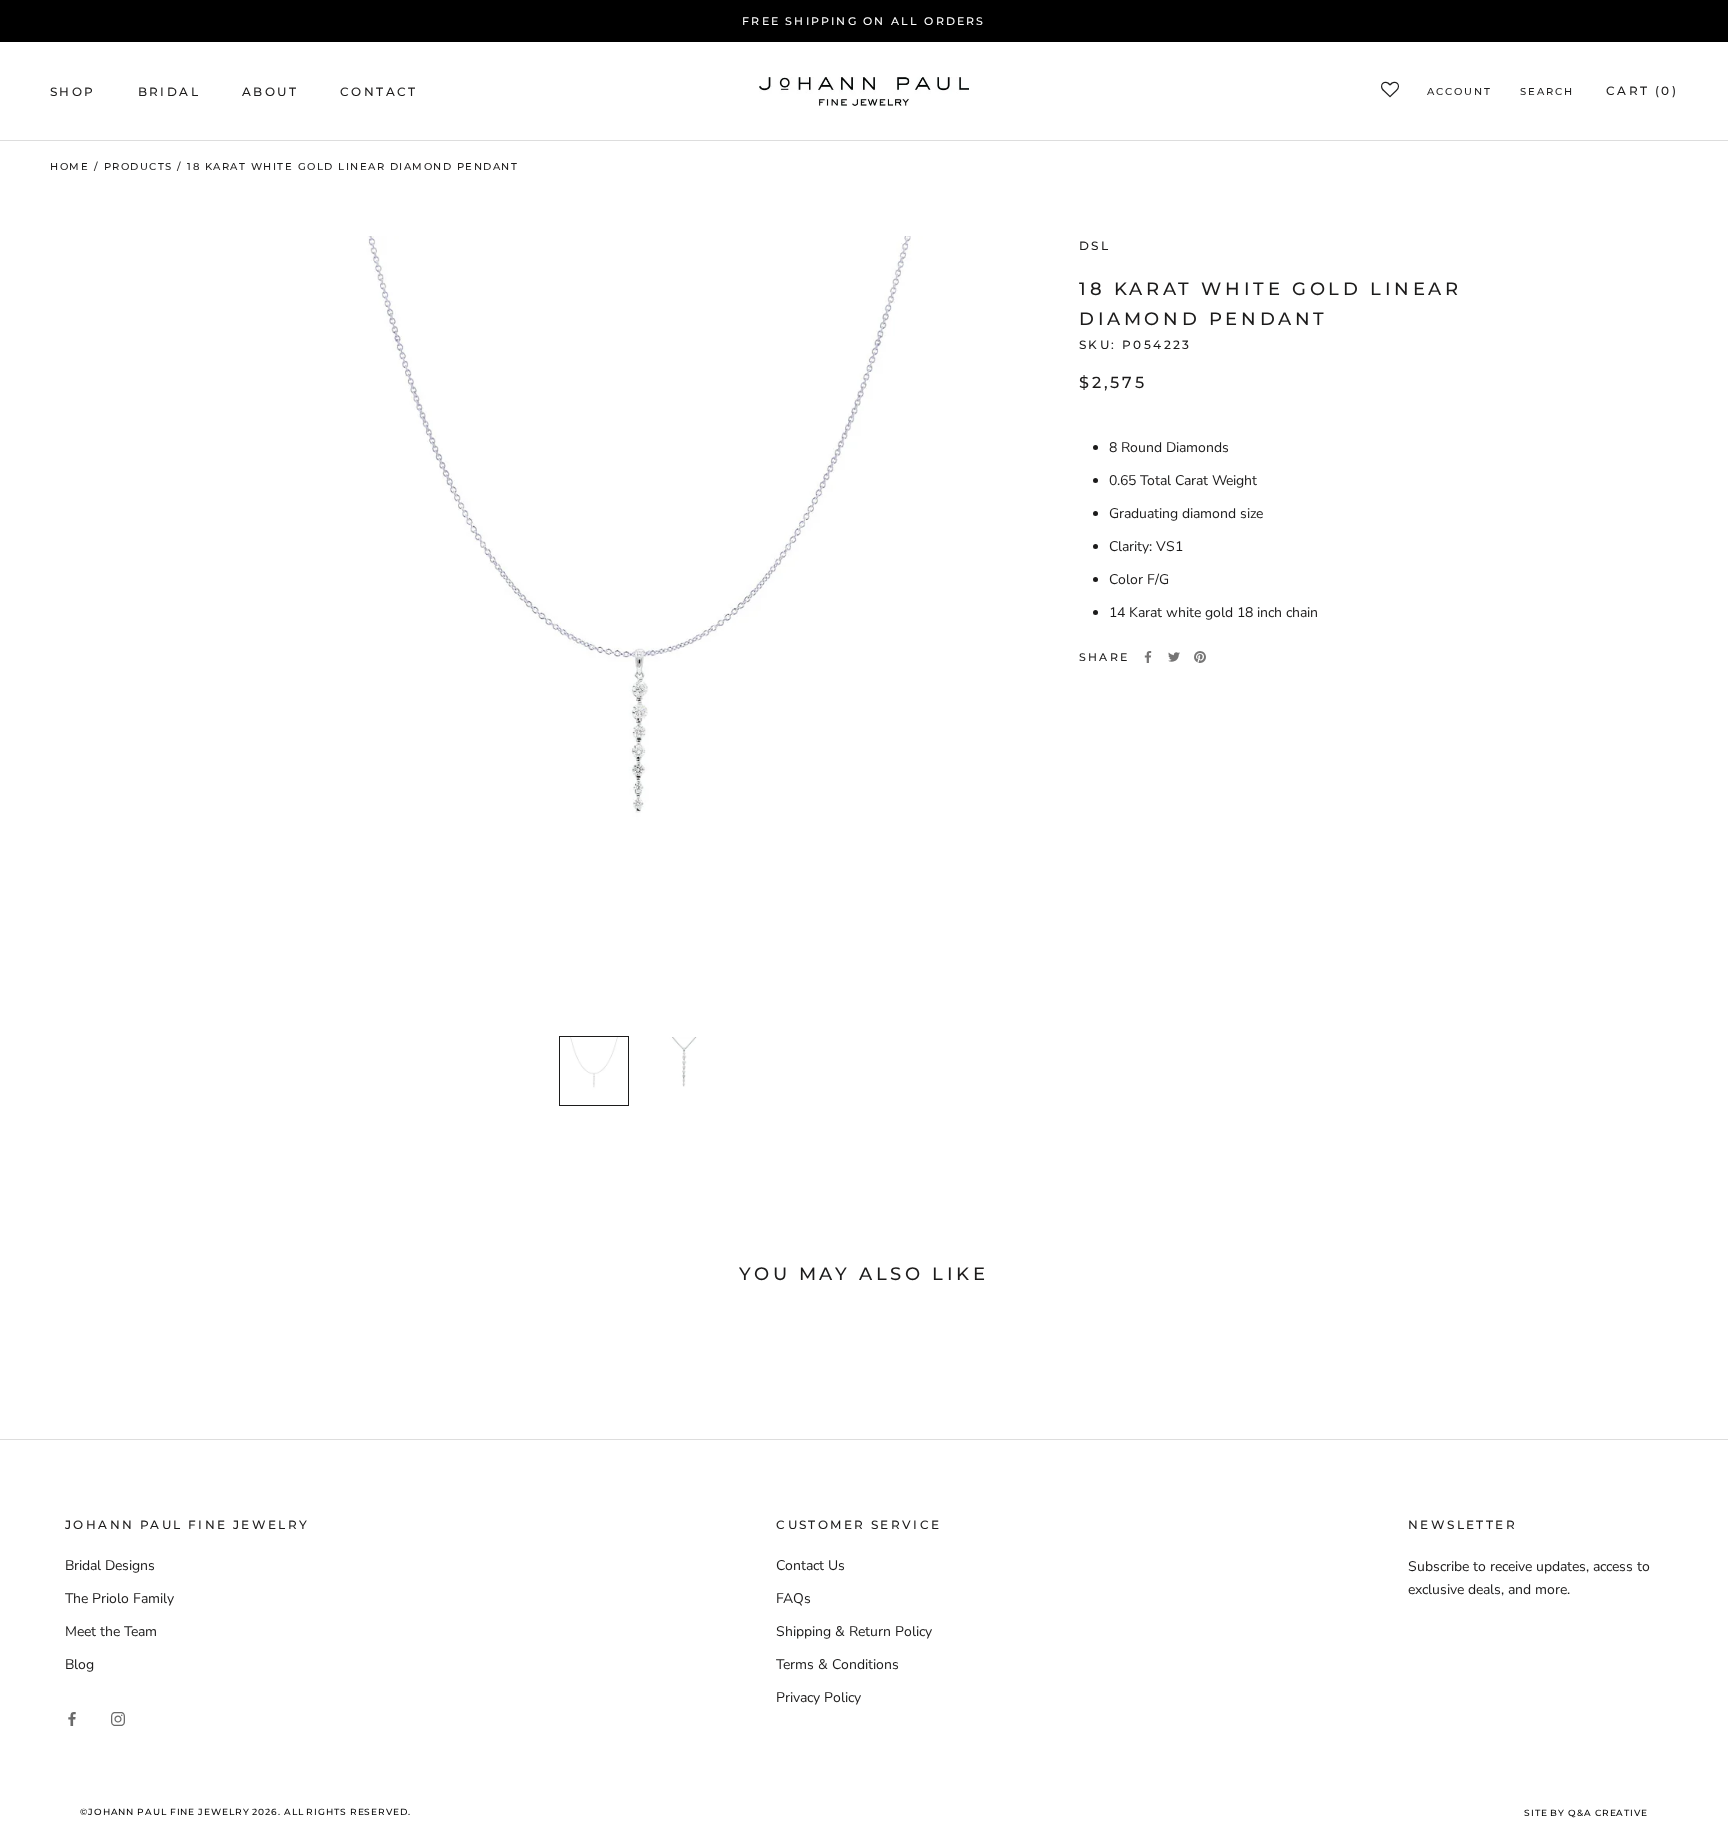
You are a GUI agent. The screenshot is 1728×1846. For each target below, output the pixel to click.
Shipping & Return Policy (854, 1631)
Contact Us (810, 1565)
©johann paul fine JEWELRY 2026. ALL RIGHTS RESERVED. (245, 1811)
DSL (1094, 245)
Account (1459, 92)
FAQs (793, 1598)
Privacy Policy (818, 1697)
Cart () (1642, 91)
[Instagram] (118, 1717)
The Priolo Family (119, 1598)
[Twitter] (1174, 657)
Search (1547, 92)
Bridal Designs (110, 1565)
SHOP (73, 91)
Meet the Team (111, 1631)
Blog (79, 1664)
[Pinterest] (1200, 657)
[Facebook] (1148, 657)
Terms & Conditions (837, 1664)
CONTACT (379, 91)
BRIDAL (169, 91)
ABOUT (270, 91)
